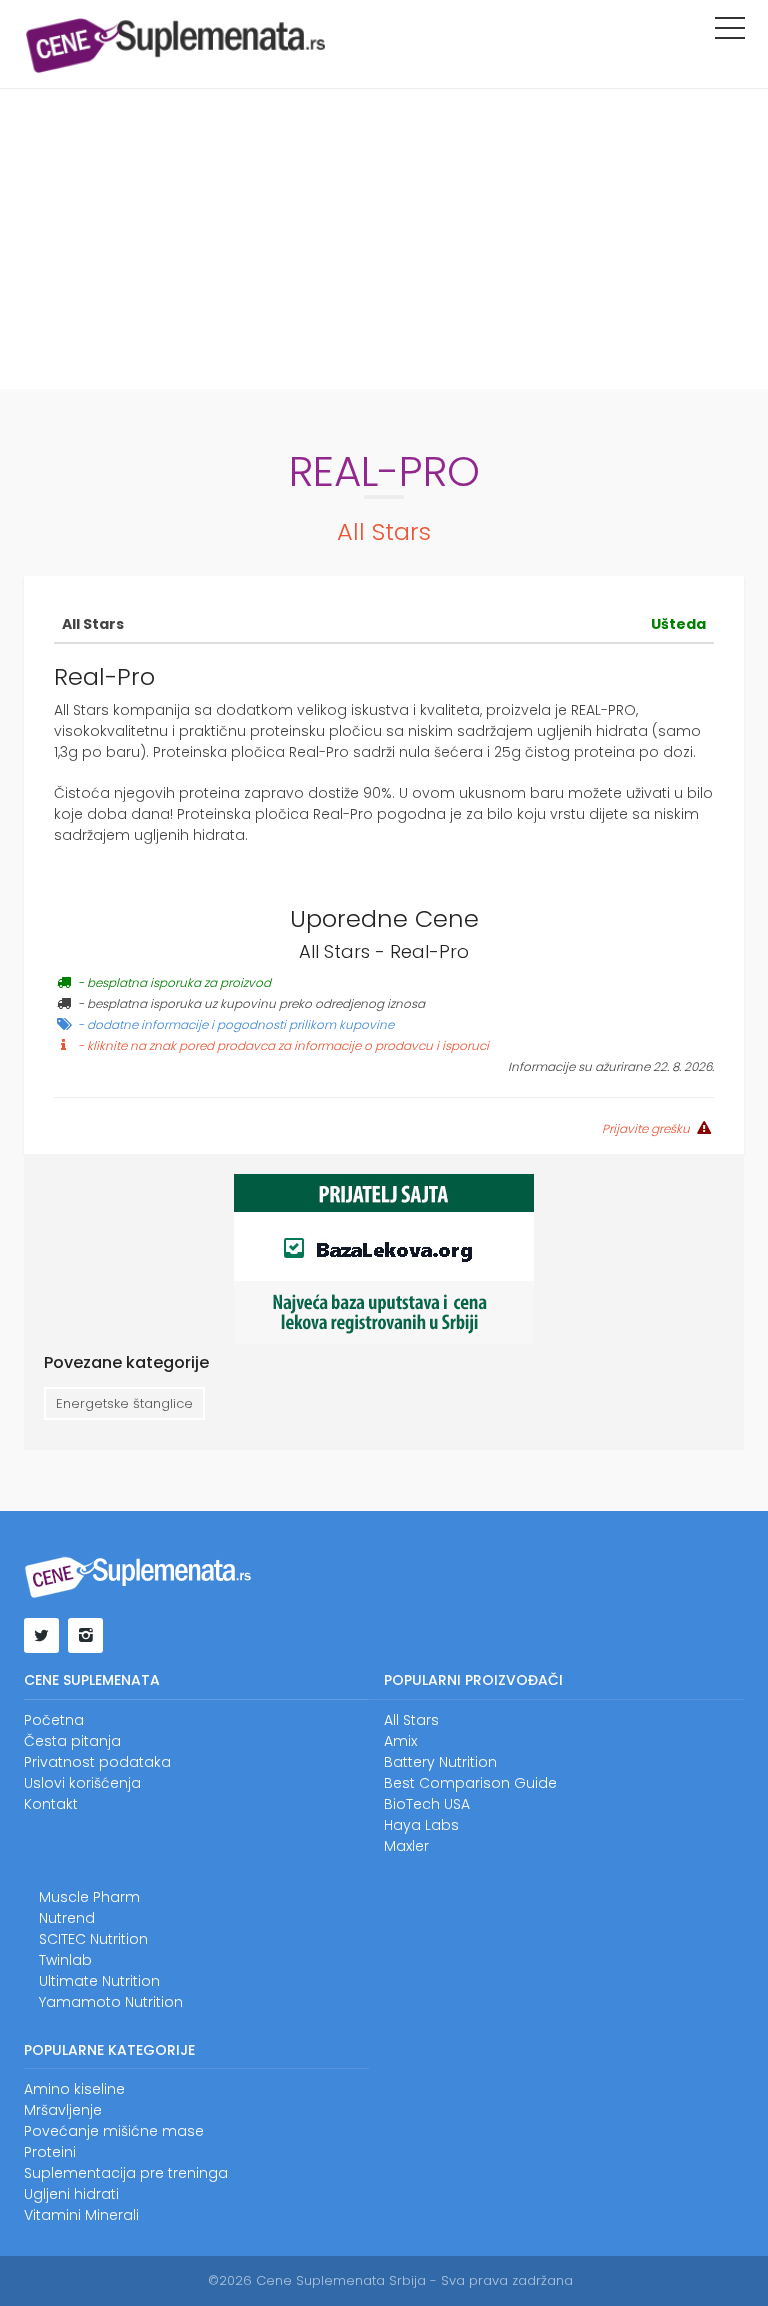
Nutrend (67, 1918)
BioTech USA (427, 1804)
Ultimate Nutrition (99, 1981)
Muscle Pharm (89, 1897)
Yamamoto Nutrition (111, 2002)
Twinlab (65, 1960)
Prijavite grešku (646, 1129)
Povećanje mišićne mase (114, 2131)
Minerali (112, 2215)
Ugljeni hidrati (71, 2194)
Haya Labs (421, 1825)
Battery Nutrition (440, 1762)
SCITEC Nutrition (93, 1939)
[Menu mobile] (730, 32)
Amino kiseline (74, 2089)
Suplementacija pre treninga (126, 2173)
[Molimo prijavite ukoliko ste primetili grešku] (702, 1128)
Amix (400, 1741)
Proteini (50, 2152)
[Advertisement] (384, 239)
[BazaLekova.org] (384, 1258)
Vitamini (52, 2215)
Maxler (406, 1846)
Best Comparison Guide (470, 1783)
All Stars (384, 531)
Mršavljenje (63, 2110)
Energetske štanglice (124, 1403)
